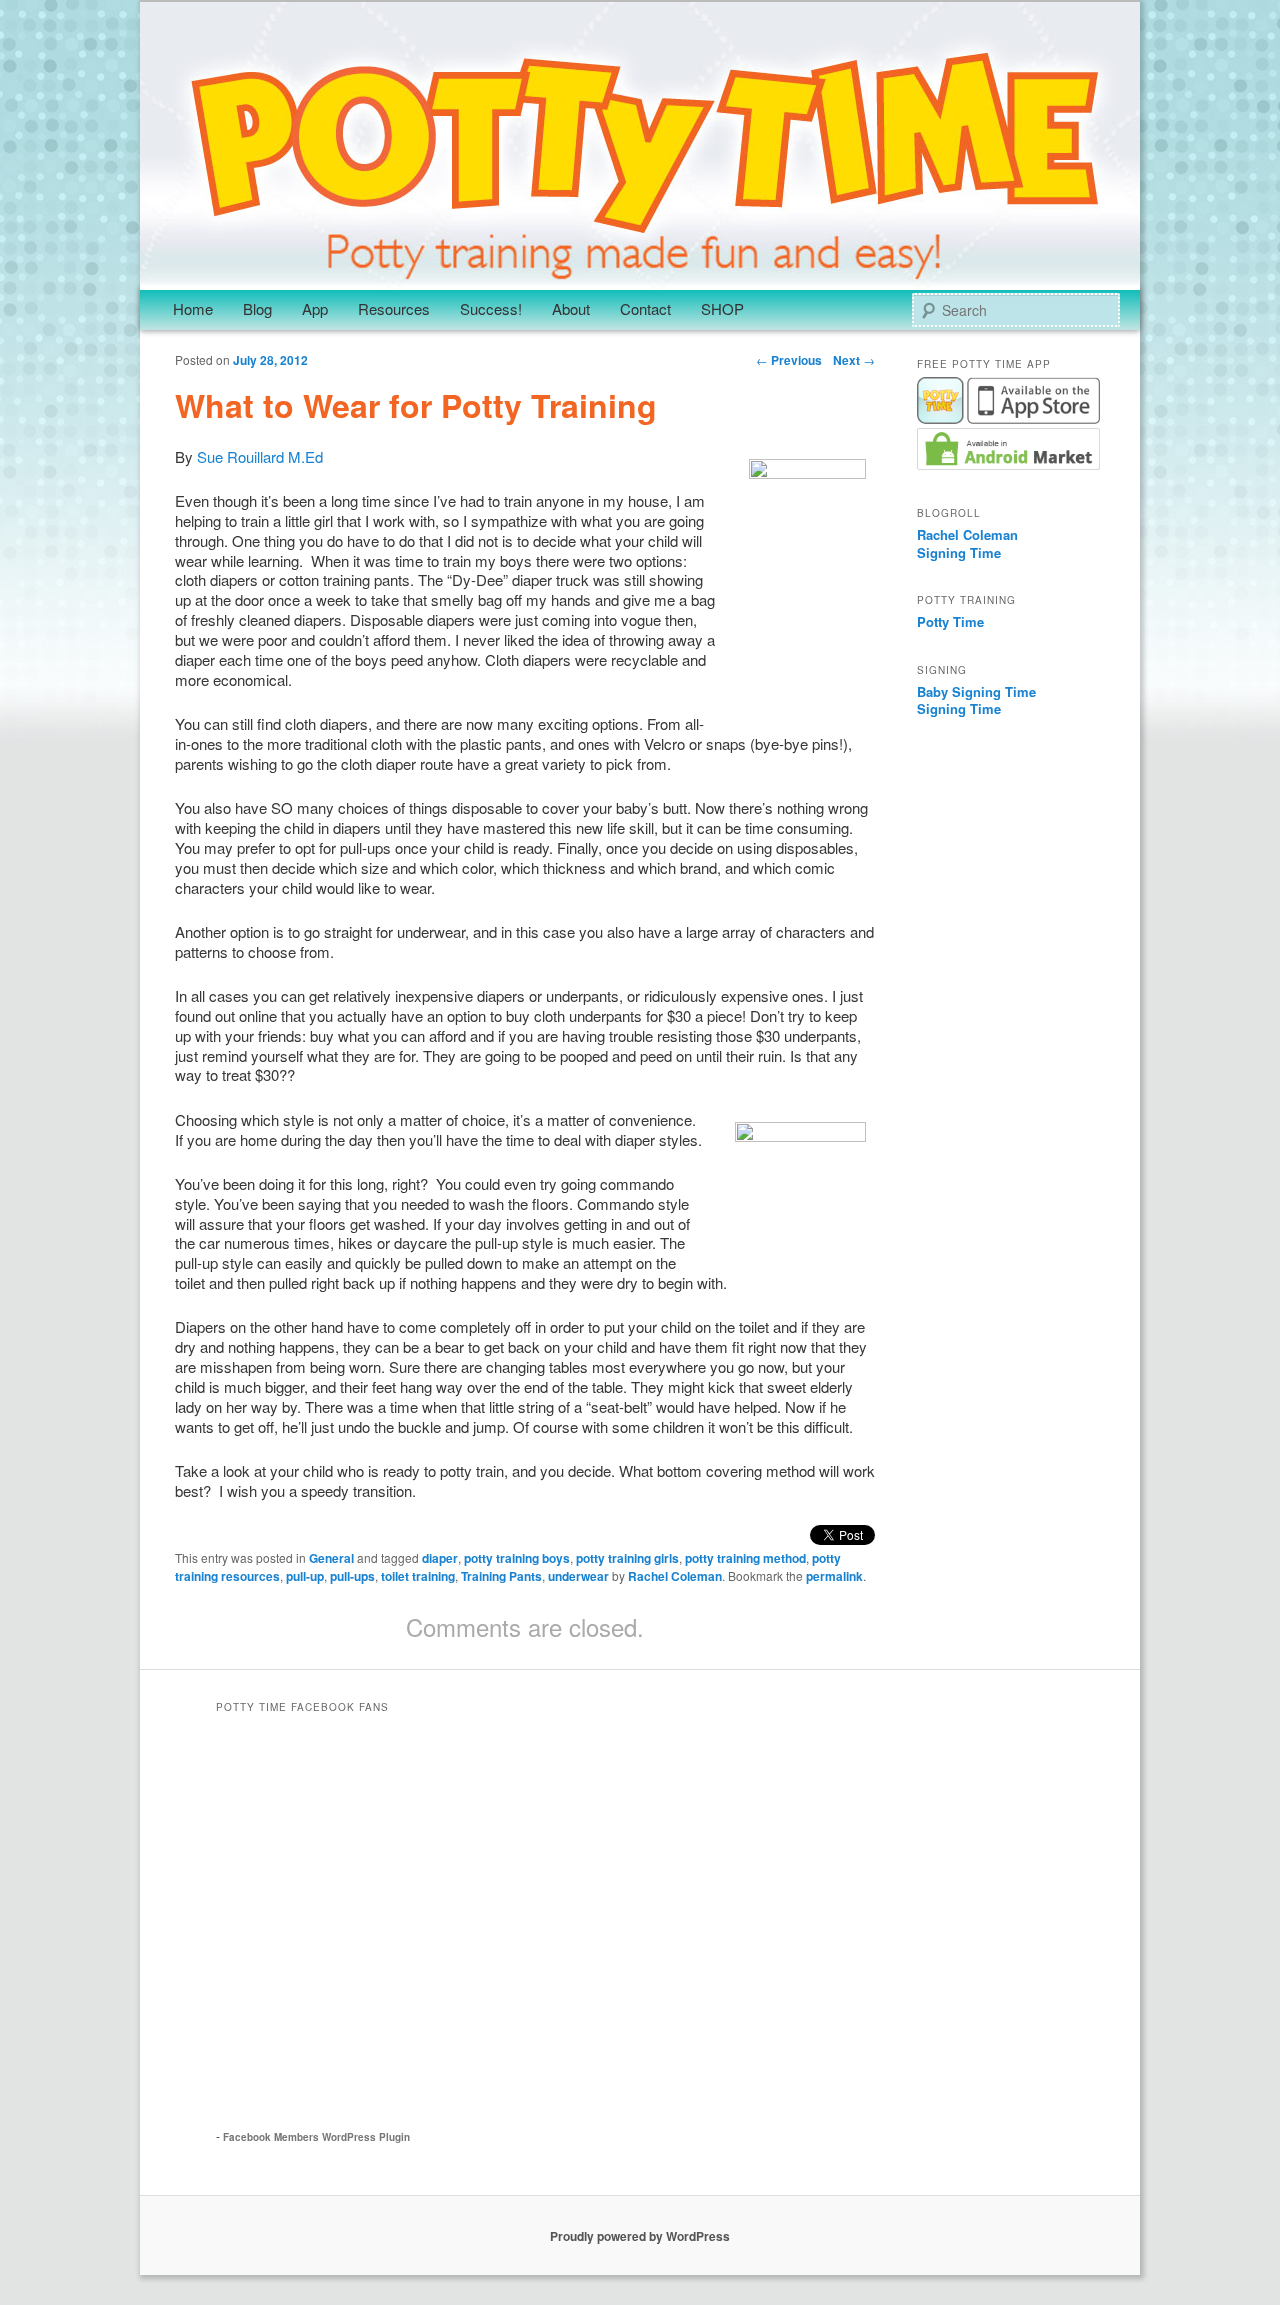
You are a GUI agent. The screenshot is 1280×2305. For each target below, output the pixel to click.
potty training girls (627, 1558)
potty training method (745, 1558)
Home (193, 308)
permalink (834, 1576)
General (331, 1558)
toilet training (418, 1576)
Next (854, 360)
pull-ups (352, 1576)
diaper (440, 1558)
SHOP (722, 308)
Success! (491, 308)
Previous (789, 360)
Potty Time (950, 621)
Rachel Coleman (675, 1576)
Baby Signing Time (976, 691)
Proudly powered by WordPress (640, 2236)
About (571, 308)
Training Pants (501, 1576)
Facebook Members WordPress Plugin (316, 2137)
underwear (578, 1576)
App (315, 308)
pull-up (305, 1576)
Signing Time (959, 552)
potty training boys (517, 1558)
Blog (257, 308)
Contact (645, 308)
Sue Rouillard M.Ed (258, 456)
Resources (394, 308)
